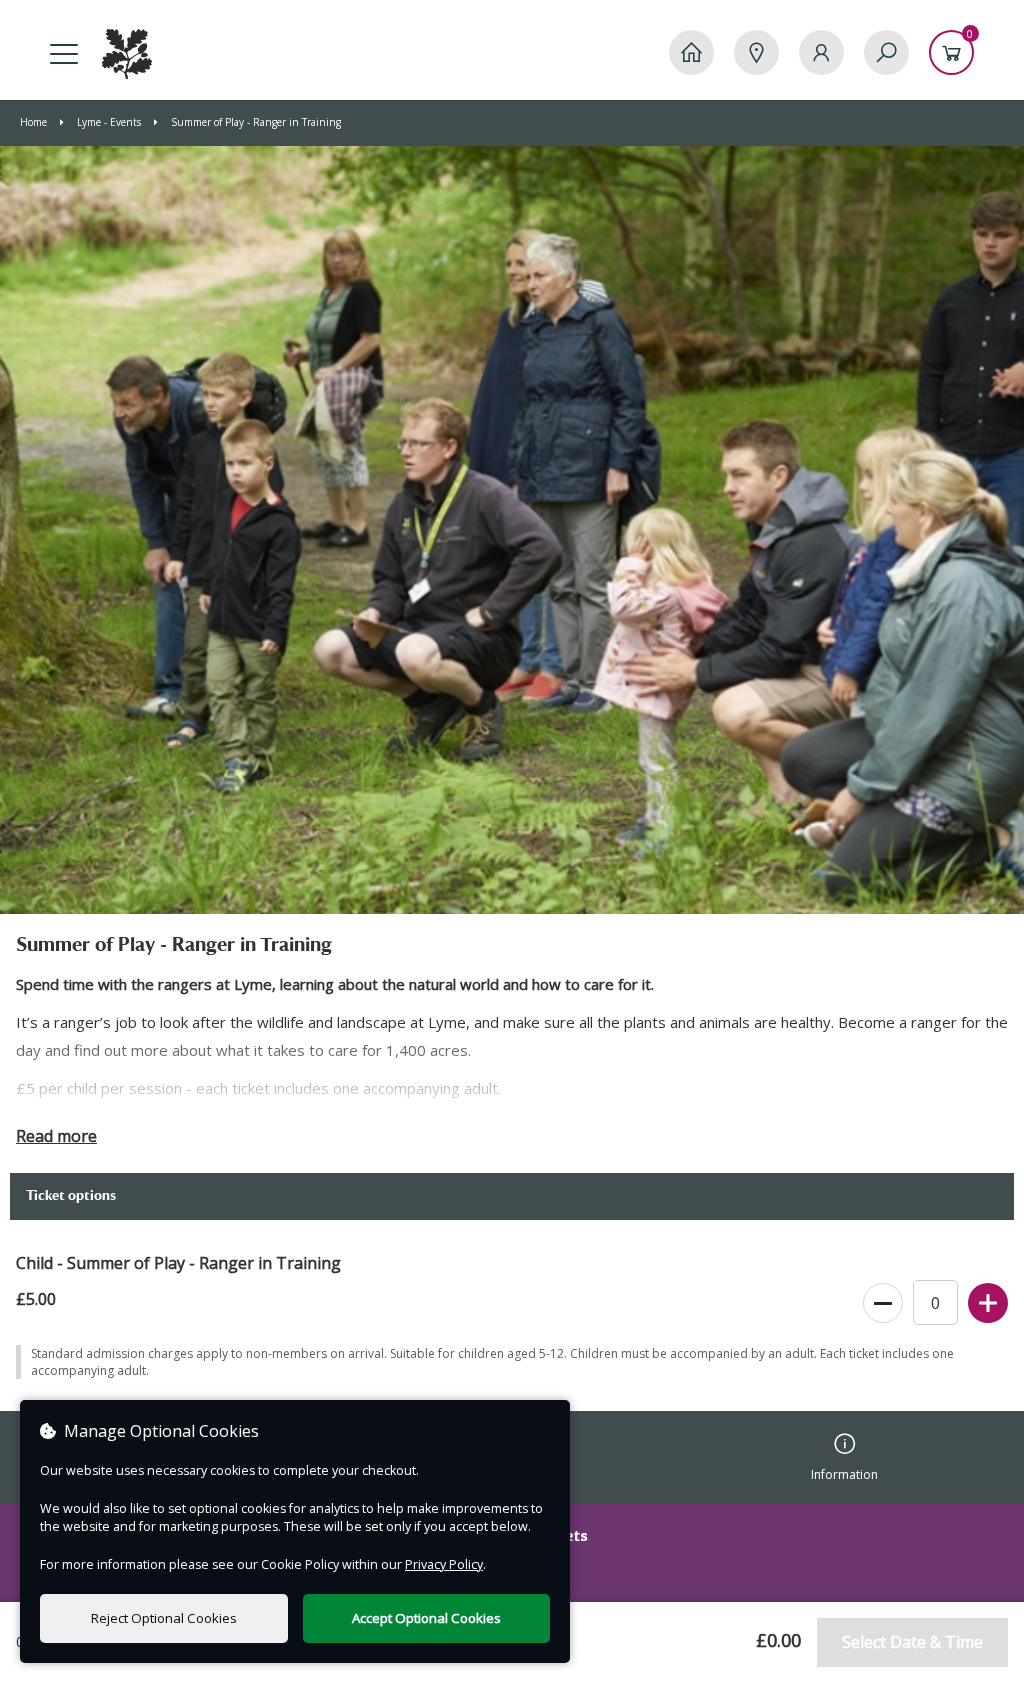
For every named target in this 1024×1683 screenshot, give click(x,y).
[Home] (691, 52)
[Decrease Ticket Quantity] (883, 1304)
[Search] (886, 52)
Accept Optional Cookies (426, 1618)
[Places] (756, 52)
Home (35, 122)
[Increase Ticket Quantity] (988, 1304)
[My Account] (821, 52)
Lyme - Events (109, 122)
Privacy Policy (444, 1564)
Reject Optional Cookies (164, 1618)
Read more (56, 1136)
